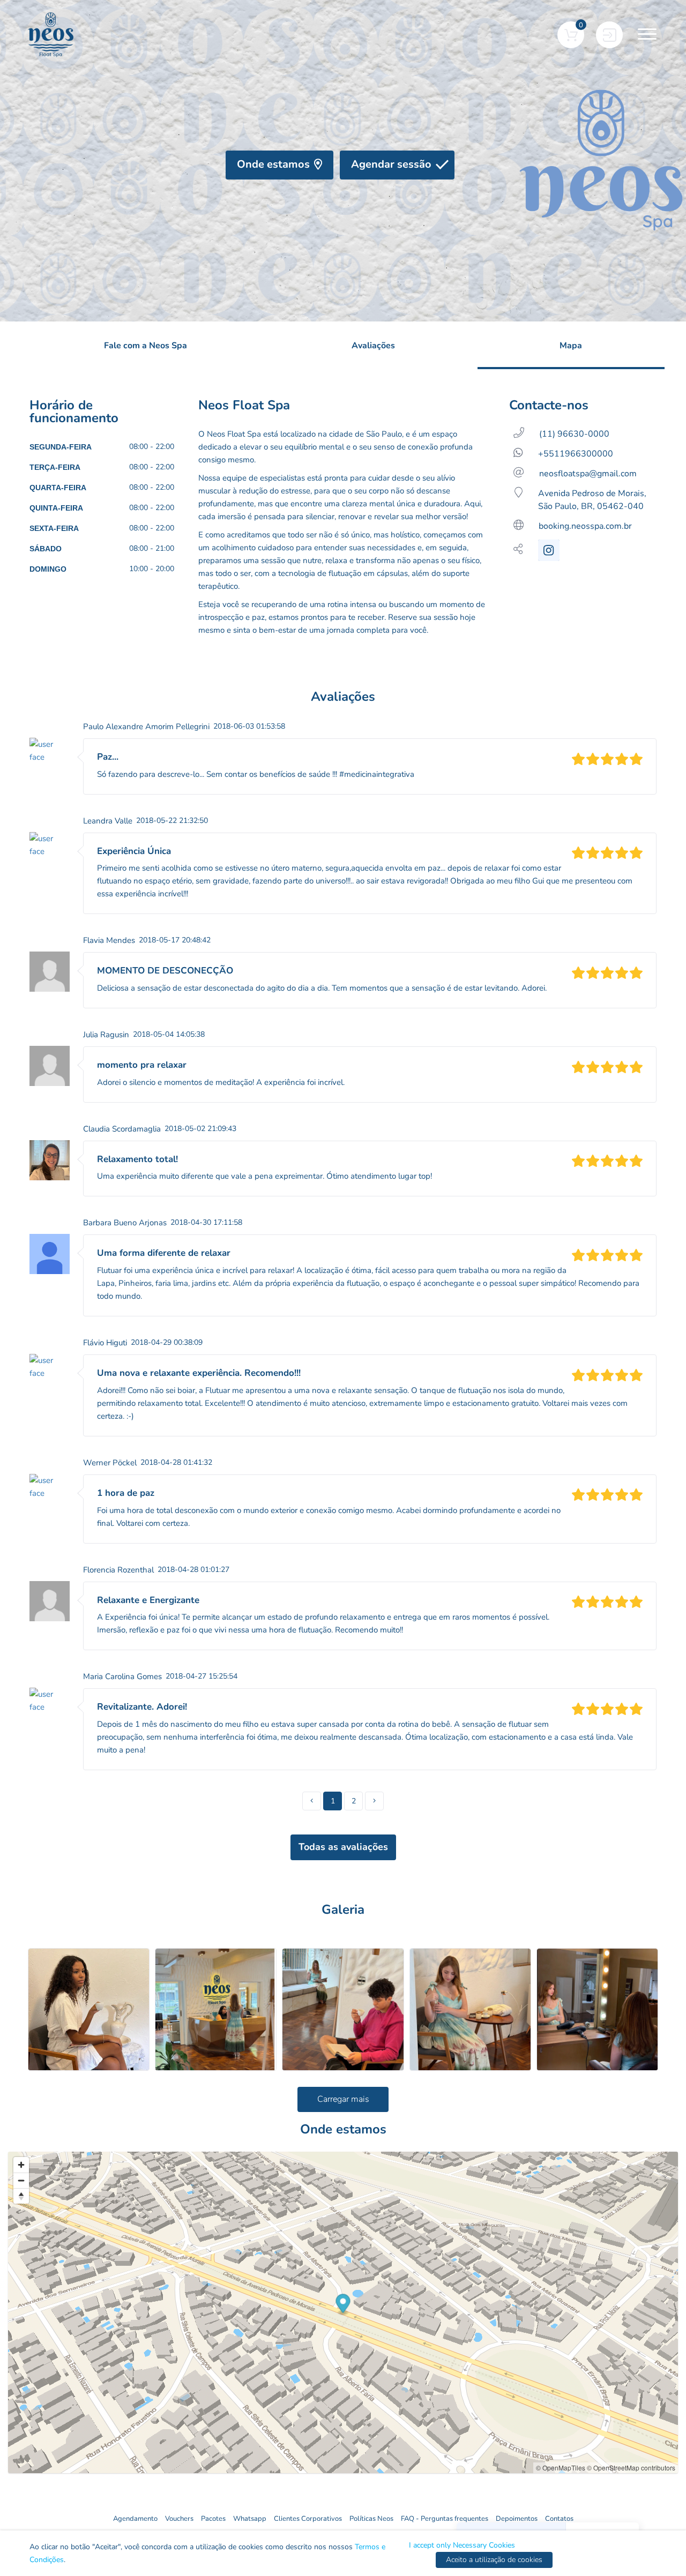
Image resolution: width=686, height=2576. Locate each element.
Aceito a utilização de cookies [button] (494, 2560)
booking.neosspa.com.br (585, 526)
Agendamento (135, 2519)
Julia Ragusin (106, 1035)
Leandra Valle (108, 821)
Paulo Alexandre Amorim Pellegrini (146, 727)
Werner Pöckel (110, 1463)
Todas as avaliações (343, 1847)
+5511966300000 (576, 454)
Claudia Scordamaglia (122, 1129)
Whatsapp (250, 2519)
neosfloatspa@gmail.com (588, 474)
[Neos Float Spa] (51, 35)
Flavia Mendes (109, 940)
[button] (571, 35)
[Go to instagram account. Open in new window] (549, 550)
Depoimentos (517, 2519)
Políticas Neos (371, 2519)
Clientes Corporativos (308, 2519)
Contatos (559, 2519)
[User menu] (609, 35)
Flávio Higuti (105, 1343)
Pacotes (213, 2519)
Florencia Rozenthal (118, 1570)
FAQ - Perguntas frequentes (445, 2519)
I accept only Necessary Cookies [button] (462, 2545)
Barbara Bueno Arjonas (125, 1223)
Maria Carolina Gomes (122, 1676)
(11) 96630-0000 (574, 434)
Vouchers (179, 2519)
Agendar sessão (391, 164)
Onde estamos (273, 164)
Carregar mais (343, 2099)
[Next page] (374, 1801)
